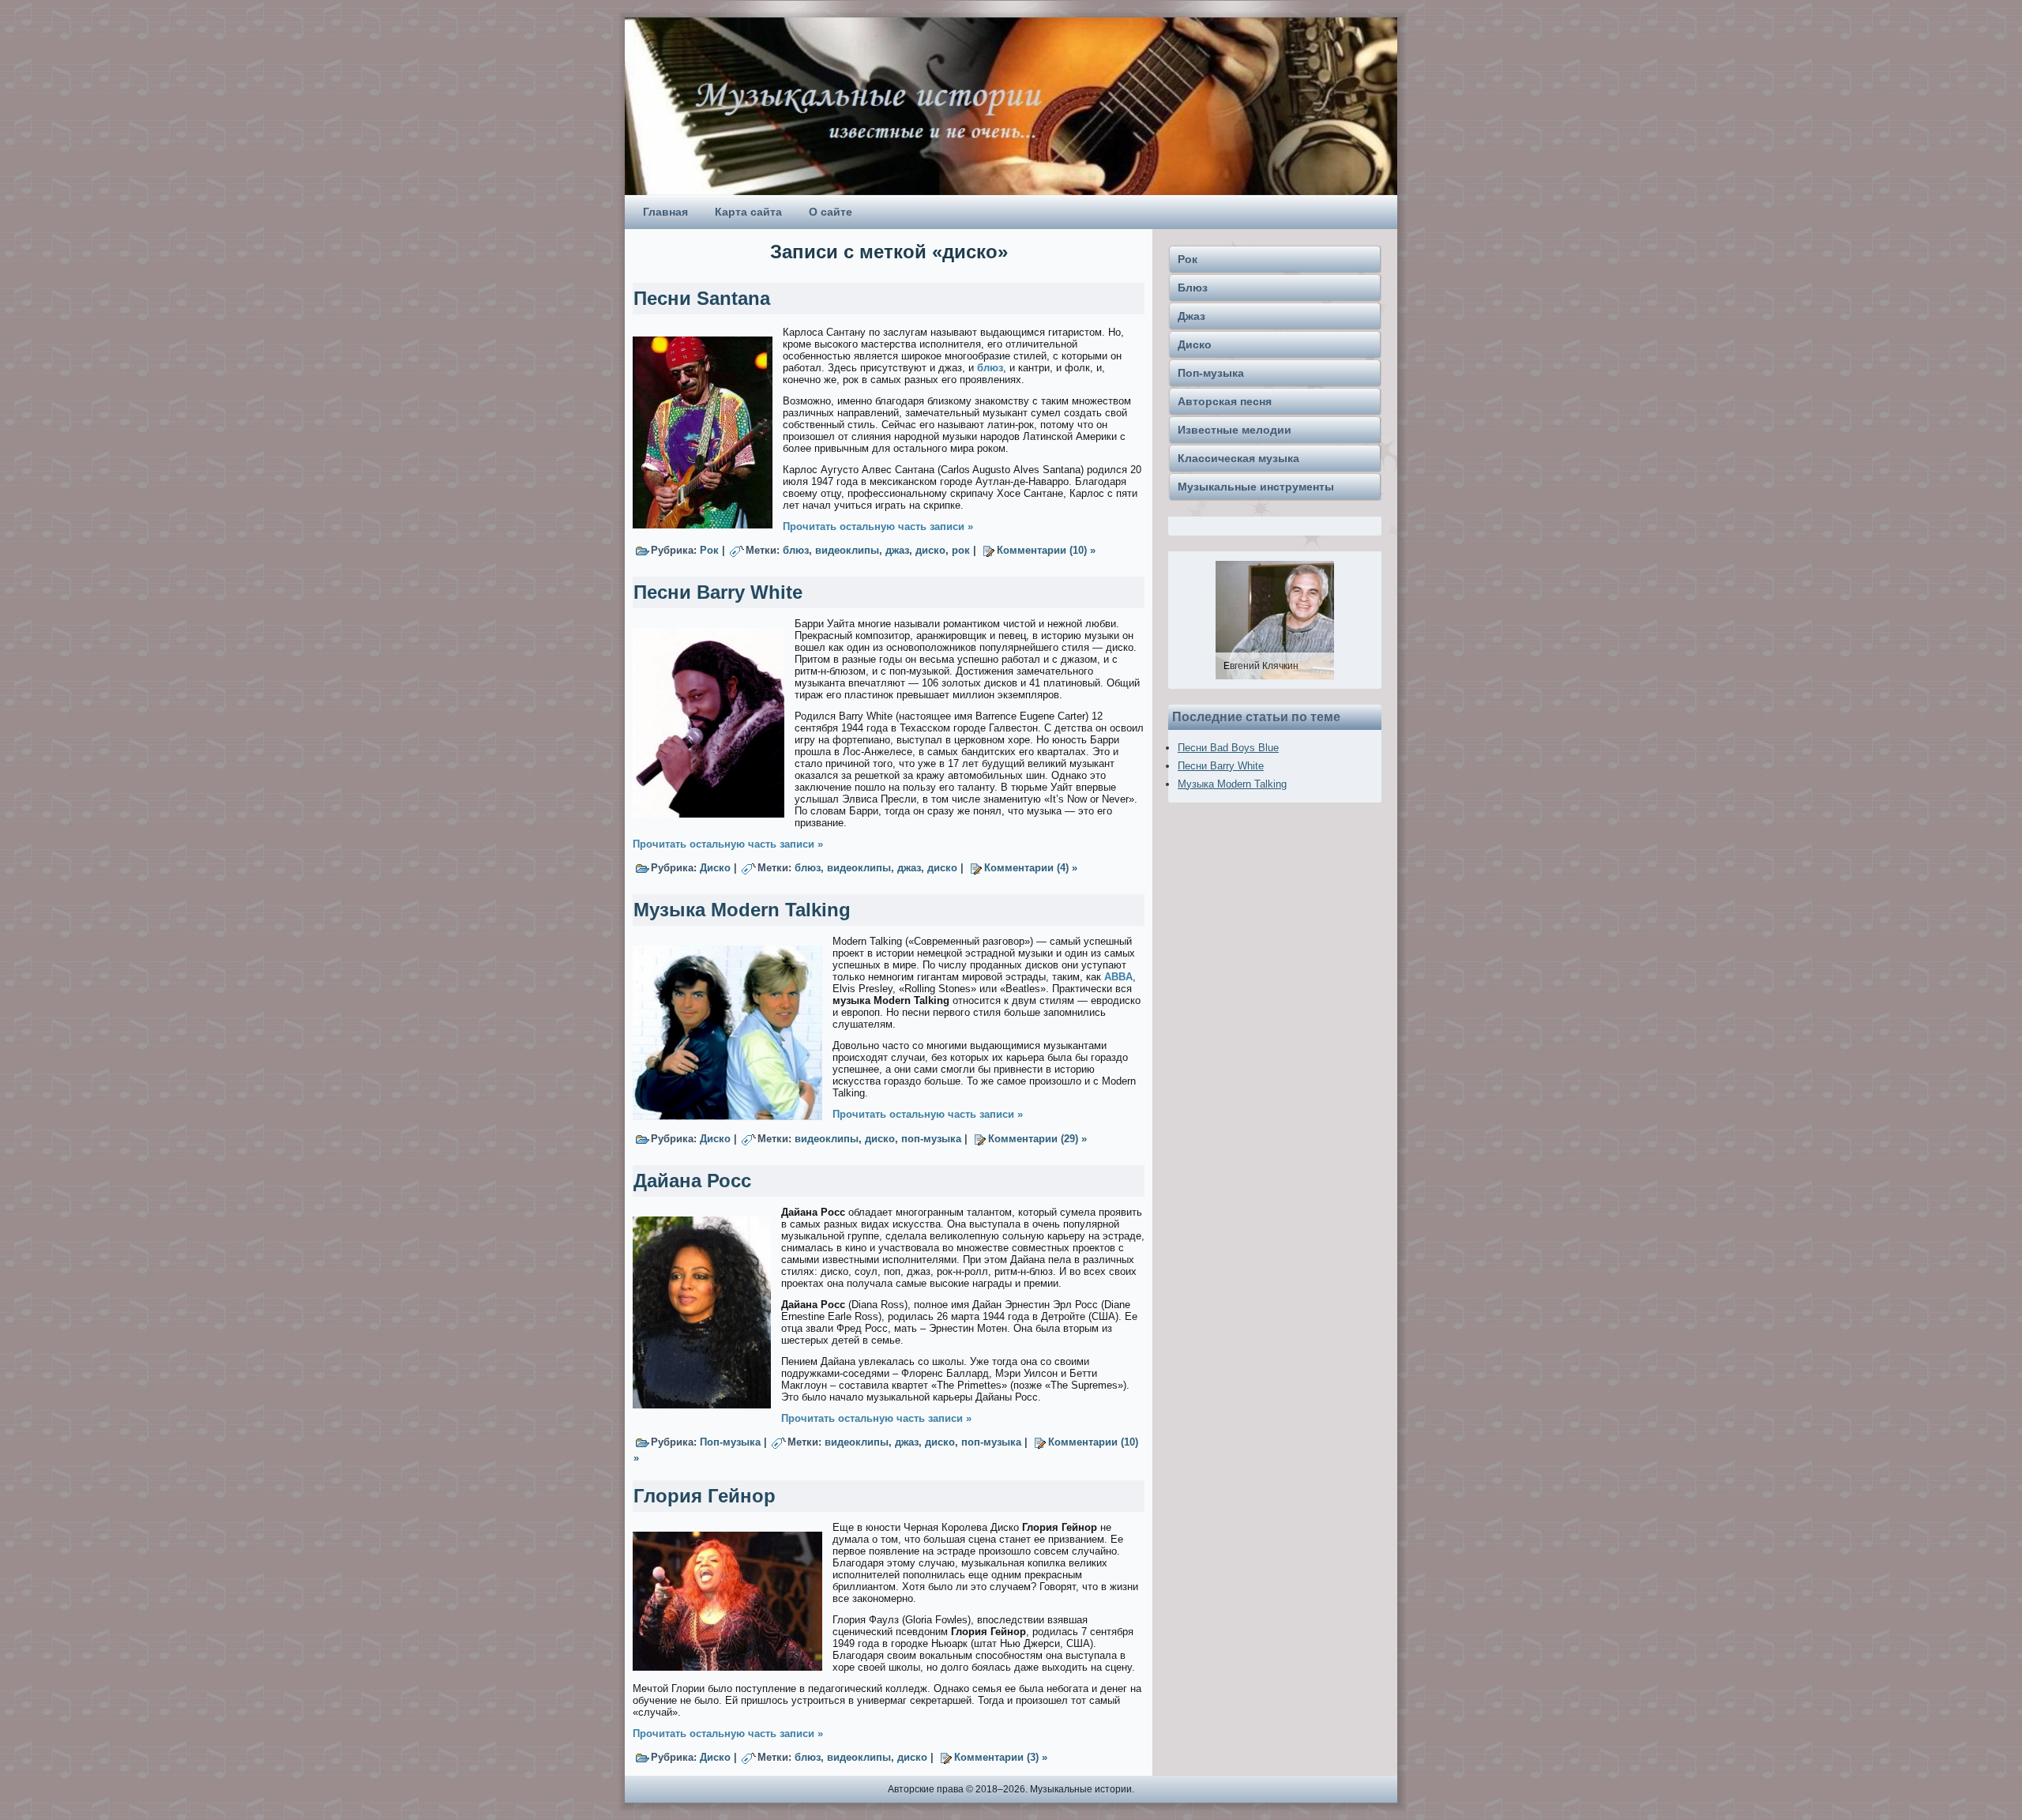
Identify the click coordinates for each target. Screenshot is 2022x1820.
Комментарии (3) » (1001, 1757)
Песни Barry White (718, 592)
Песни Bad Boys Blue (1228, 748)
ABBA (1118, 977)
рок (961, 550)
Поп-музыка (730, 1442)
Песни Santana (702, 298)
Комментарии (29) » (1037, 1139)
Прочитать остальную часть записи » (878, 526)
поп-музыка (931, 1139)
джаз (897, 550)
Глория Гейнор (705, 1496)
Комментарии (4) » (1031, 868)
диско (930, 550)
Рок (709, 550)
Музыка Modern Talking (742, 910)
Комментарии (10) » (1046, 550)
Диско (715, 868)
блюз (990, 368)
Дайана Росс (692, 1181)
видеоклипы (847, 550)
